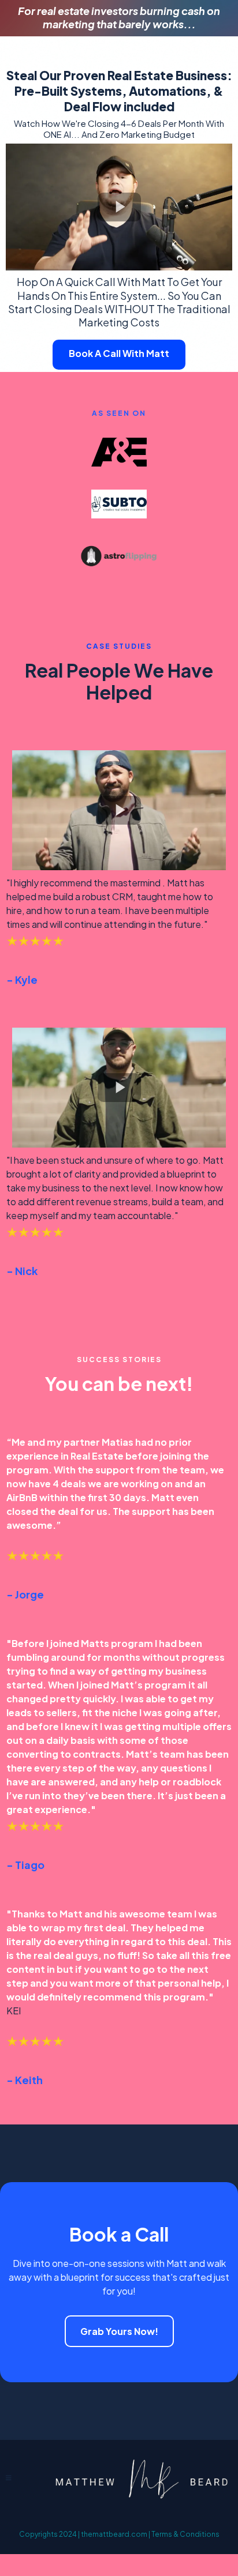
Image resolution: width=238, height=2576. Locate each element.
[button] (9, 2478)
